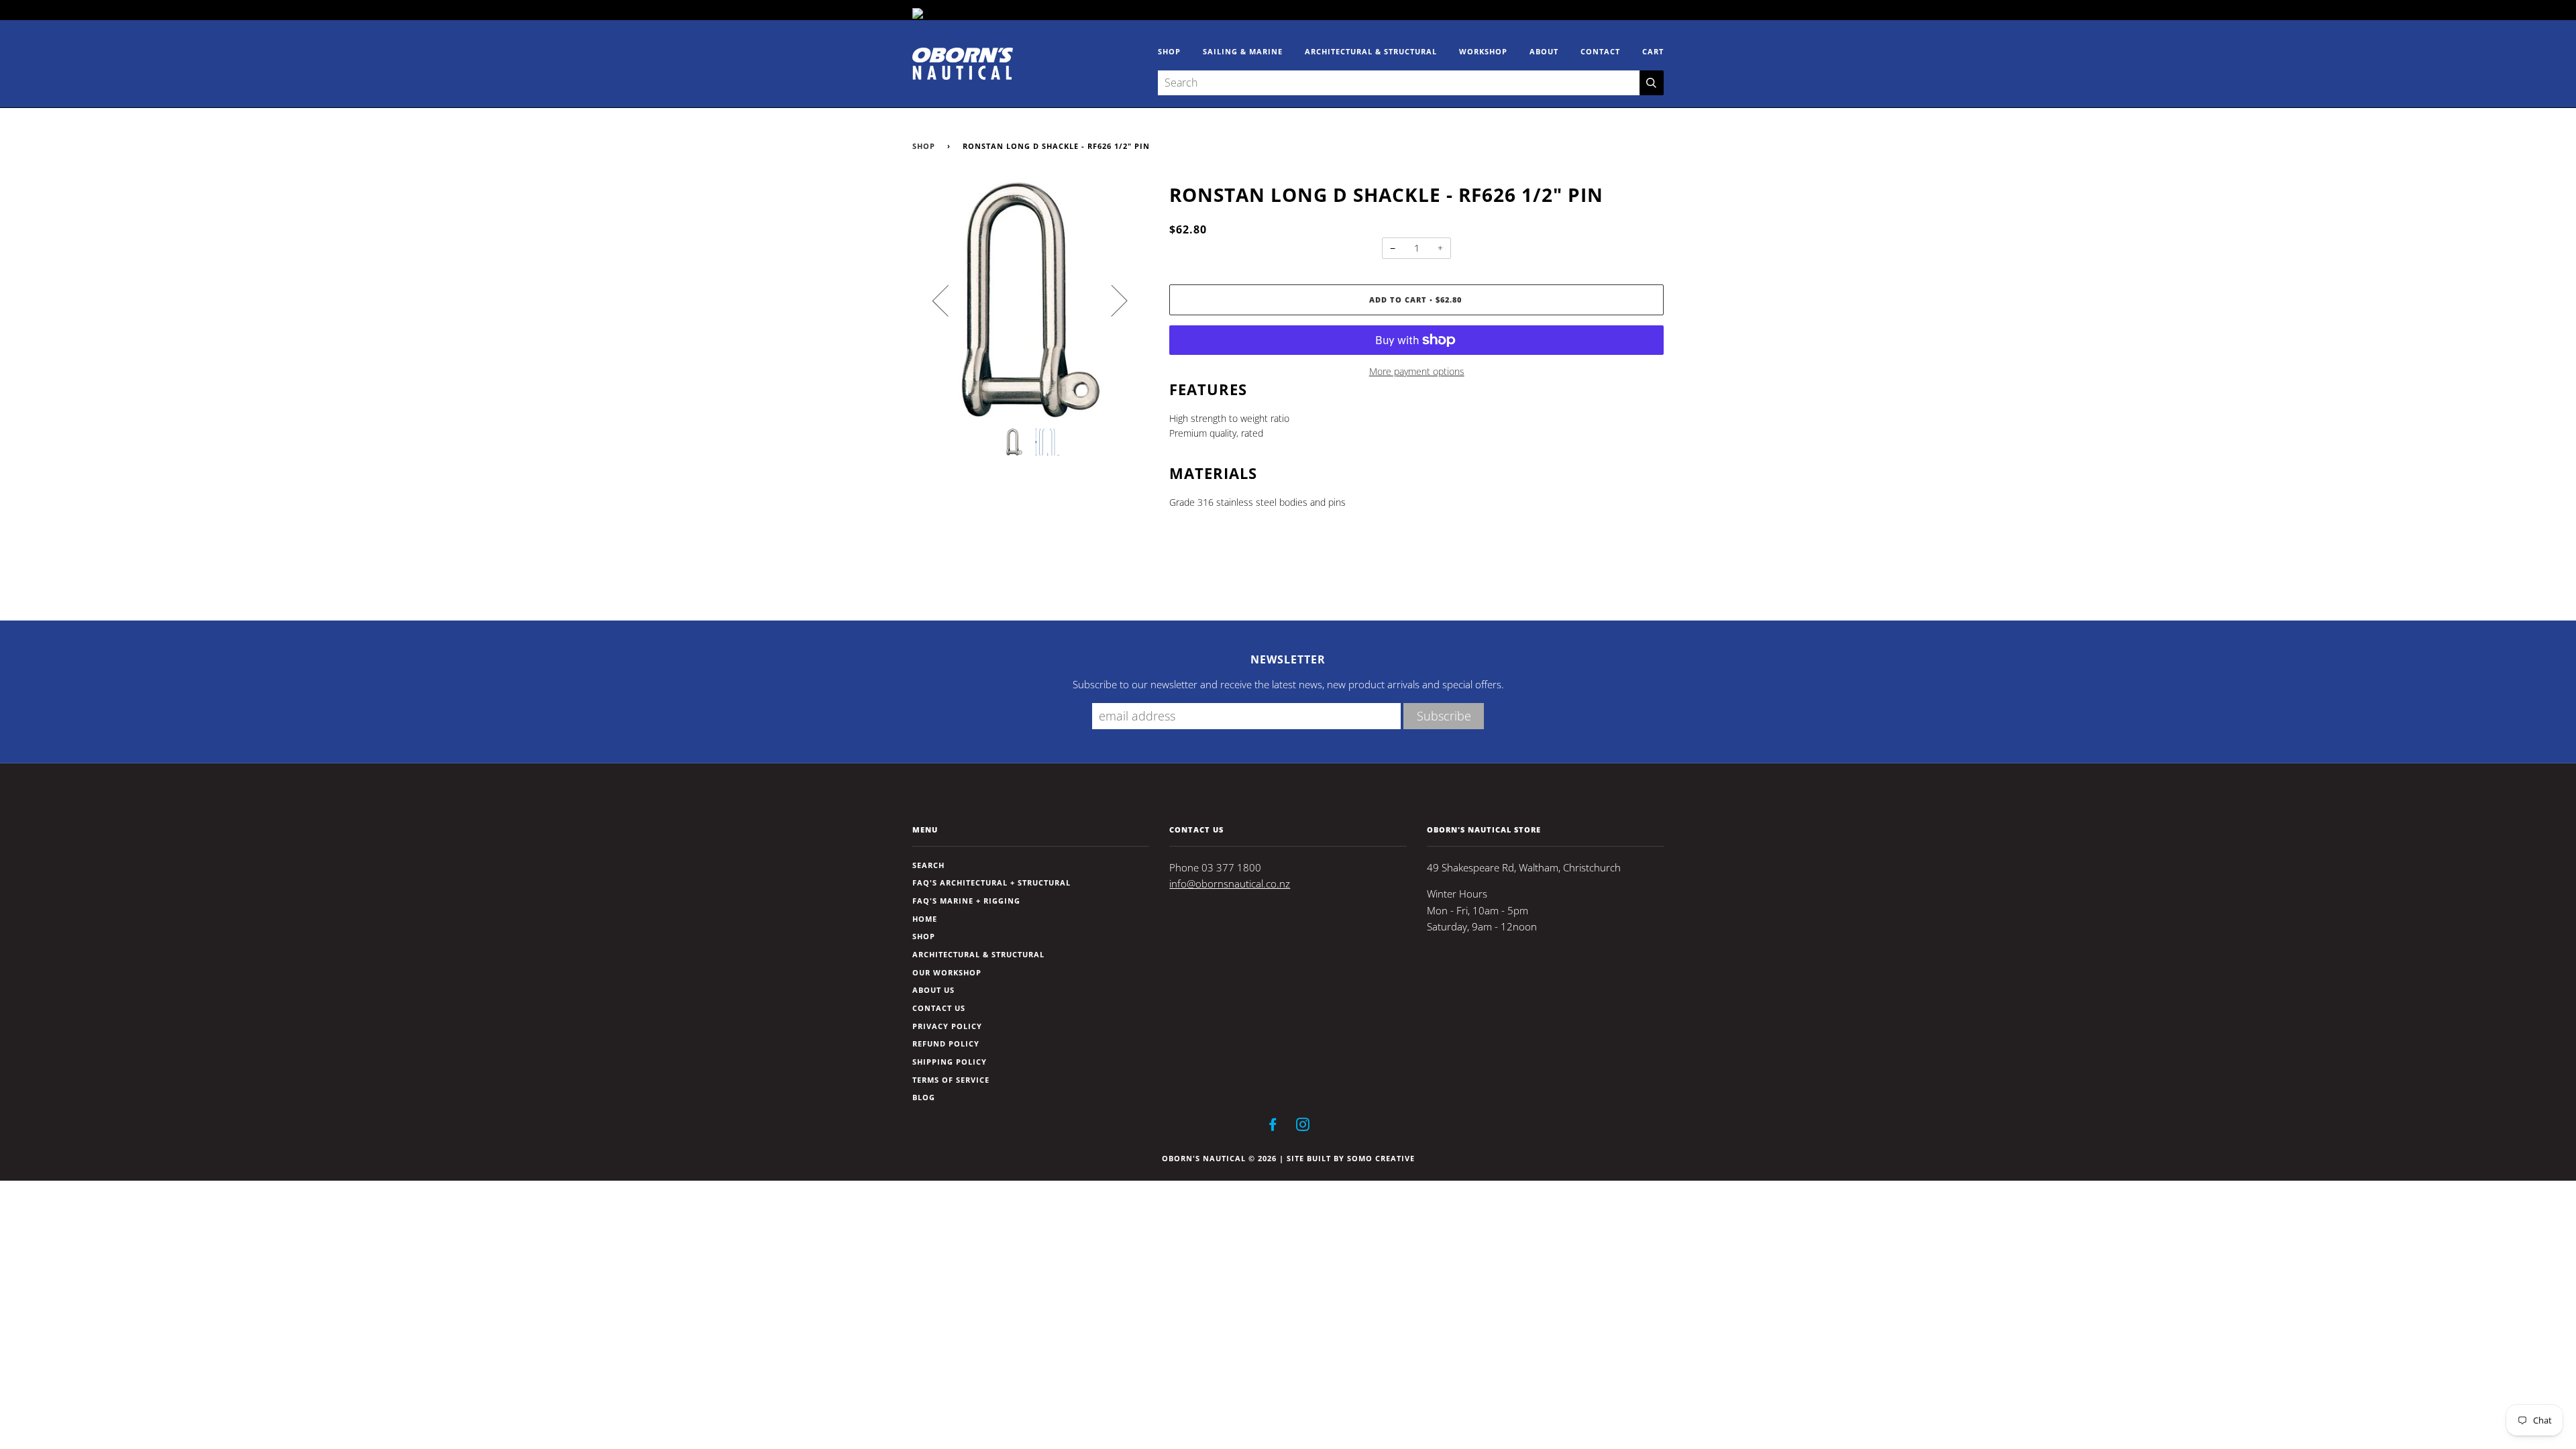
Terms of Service (951, 1080)
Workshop (1483, 51)
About (1544, 51)
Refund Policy (946, 1043)
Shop (1169, 51)
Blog (924, 1097)
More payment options (1417, 371)
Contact (1600, 51)
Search (928, 865)
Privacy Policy (947, 1026)
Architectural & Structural (1371, 51)
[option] (1031, 300)
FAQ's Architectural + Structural (991, 882)
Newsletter (1288, 659)
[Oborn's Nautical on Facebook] (1273, 1127)
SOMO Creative (1381, 1158)
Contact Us (939, 1008)
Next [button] (1111, 300)
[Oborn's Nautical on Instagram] (1303, 1127)
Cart (1653, 51)
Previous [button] (949, 300)
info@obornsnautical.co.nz (1230, 884)
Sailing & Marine (1243, 51)
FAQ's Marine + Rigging (966, 901)
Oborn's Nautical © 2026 (1219, 1158)
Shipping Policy (950, 1062)
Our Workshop (947, 972)
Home (925, 919)
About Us (933, 990)
